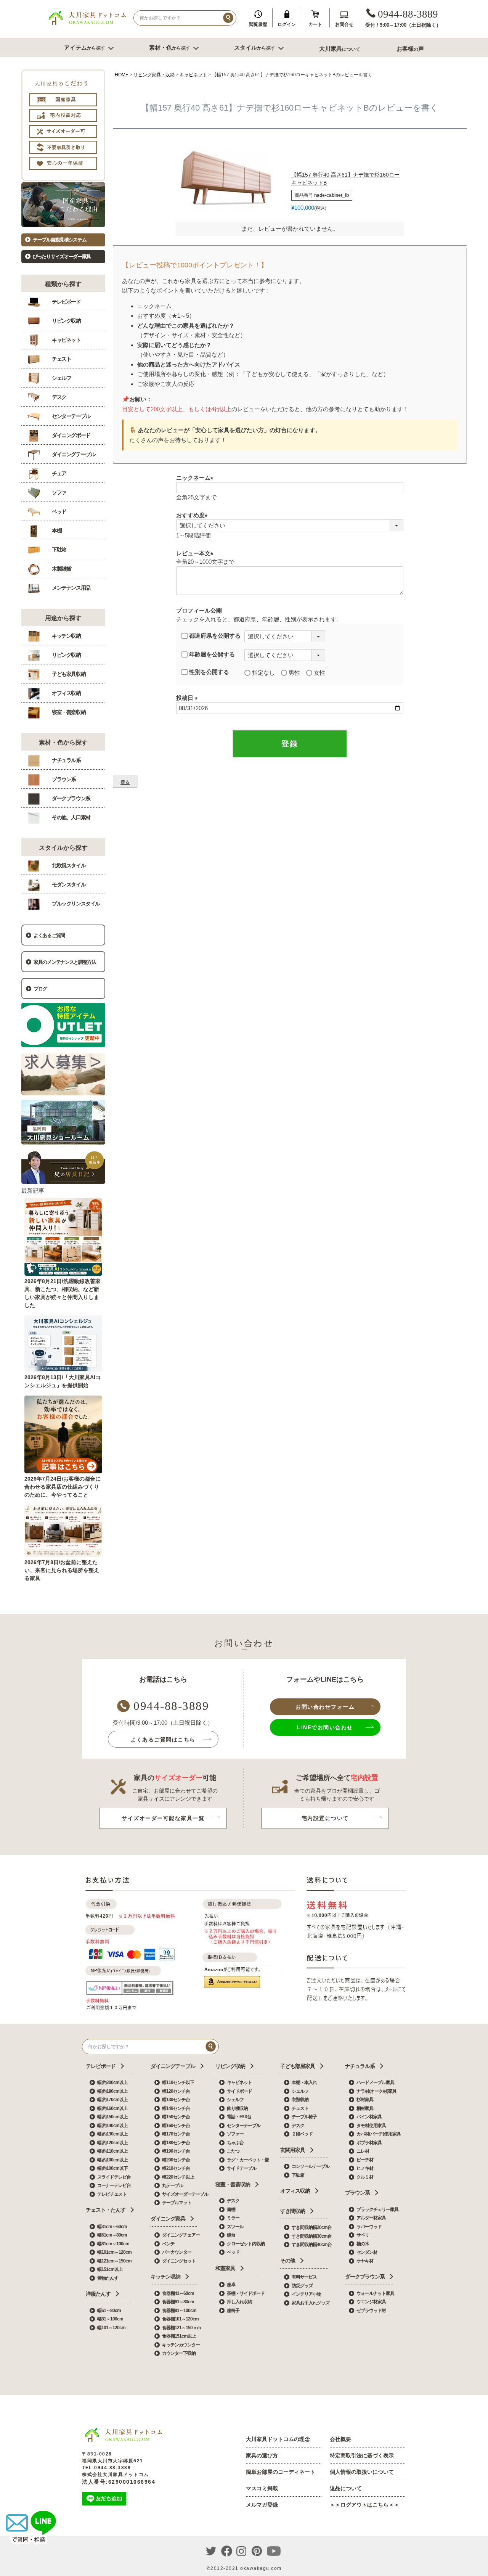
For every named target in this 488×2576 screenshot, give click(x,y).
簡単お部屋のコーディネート (281, 2472)
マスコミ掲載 (262, 2488)
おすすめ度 (193, 515)
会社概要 (340, 2439)
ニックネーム (196, 478)
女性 (319, 673)
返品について (346, 2488)
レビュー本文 (196, 553)
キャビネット (193, 75)
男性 (294, 673)
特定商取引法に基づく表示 (362, 2455)
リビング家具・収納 (154, 75)
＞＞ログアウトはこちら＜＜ (364, 2505)
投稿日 (188, 698)
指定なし (263, 673)
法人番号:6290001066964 (119, 2482)
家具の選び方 (262, 2455)
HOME (122, 75)
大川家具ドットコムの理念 (278, 2439)
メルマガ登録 (262, 2505)
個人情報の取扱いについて (362, 2472)
